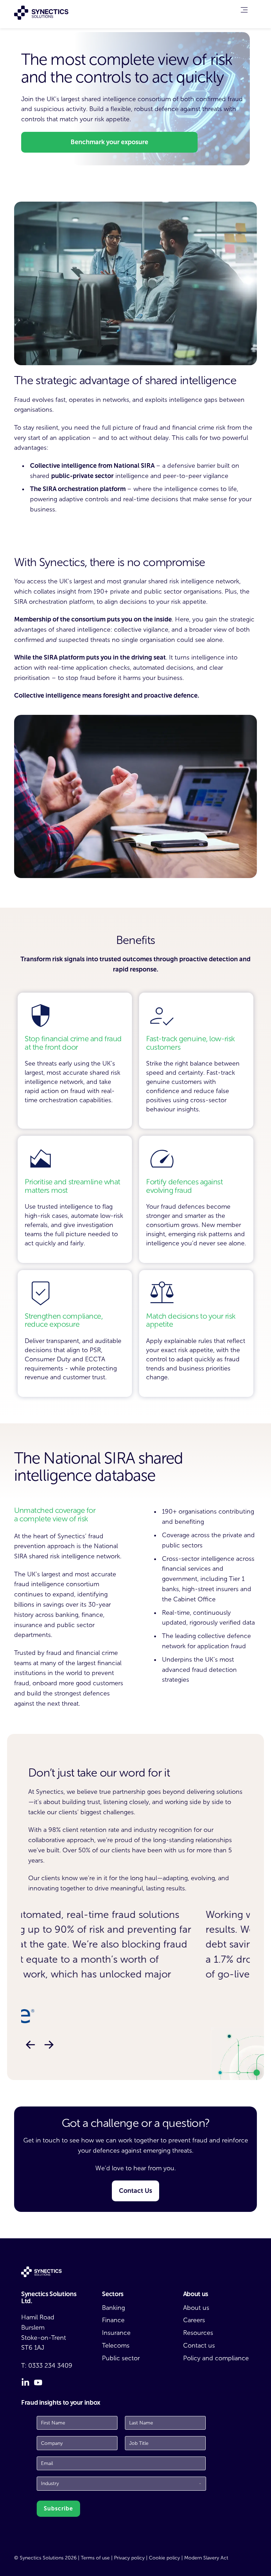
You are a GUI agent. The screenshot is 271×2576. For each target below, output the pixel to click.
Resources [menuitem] (198, 2333)
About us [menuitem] (196, 2308)
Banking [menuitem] (113, 2308)
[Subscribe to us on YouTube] (38, 2382)
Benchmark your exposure (109, 142)
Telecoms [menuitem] (116, 2345)
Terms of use (95, 2558)
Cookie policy (164, 2558)
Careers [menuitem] (194, 2320)
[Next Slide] (49, 2045)
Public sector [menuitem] (121, 2358)
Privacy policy (129, 2558)
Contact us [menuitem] (199, 2345)
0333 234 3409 (50, 2366)
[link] (244, 11)
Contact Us (135, 2191)
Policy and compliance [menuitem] (216, 2358)
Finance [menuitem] (113, 2320)
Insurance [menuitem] (116, 2333)
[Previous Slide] (30, 2045)
